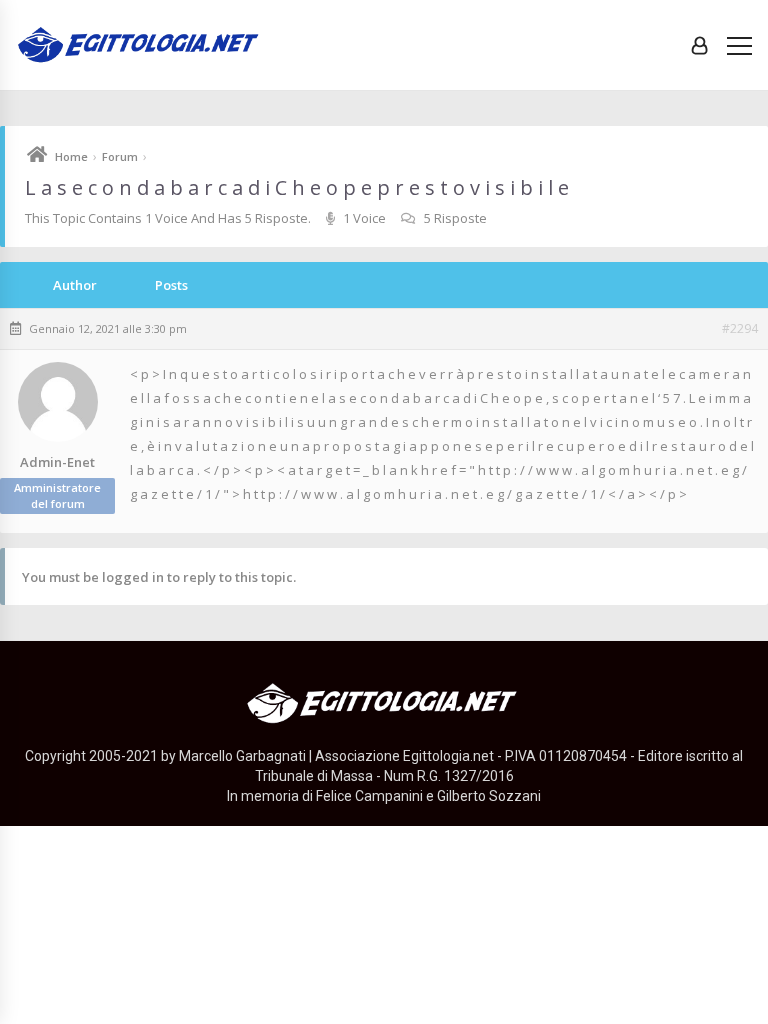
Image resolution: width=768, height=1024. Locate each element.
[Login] (699, 45)
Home (71, 156)
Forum (120, 156)
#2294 (740, 329)
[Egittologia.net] (140, 45)
